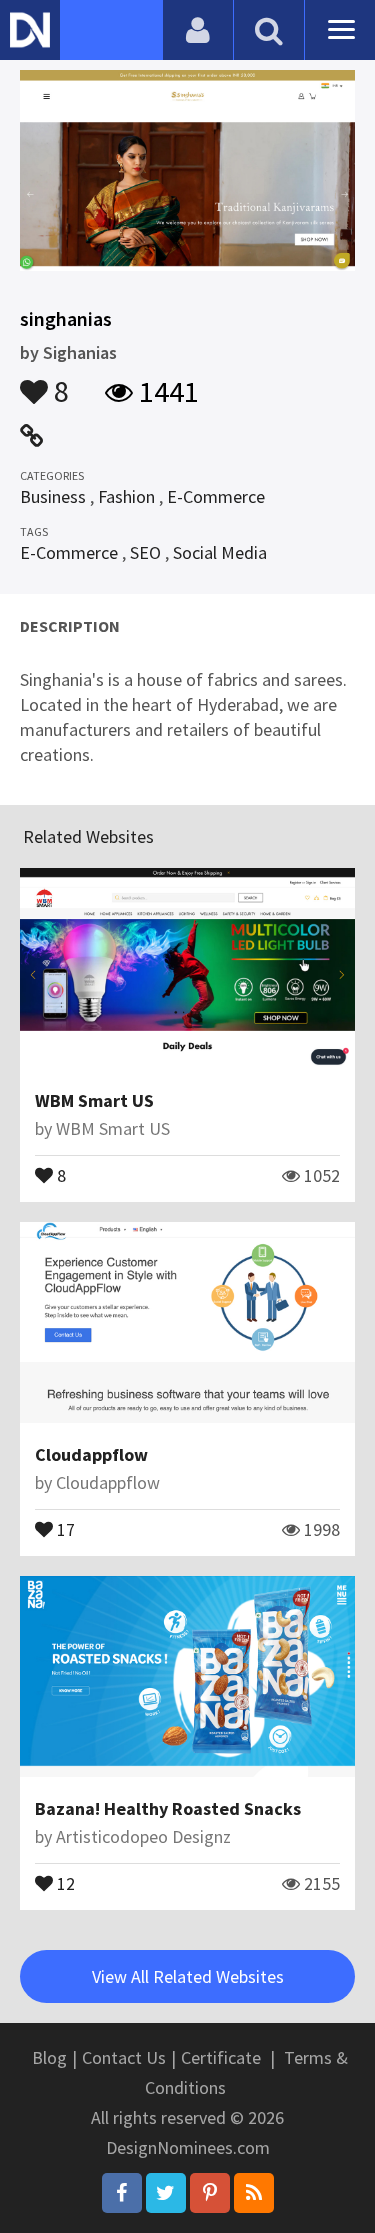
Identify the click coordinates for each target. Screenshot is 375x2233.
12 (64, 1882)
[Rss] (254, 2193)
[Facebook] (122, 2193)
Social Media (220, 552)
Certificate (221, 2057)
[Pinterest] (210, 2193)
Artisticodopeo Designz (143, 1836)
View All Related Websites (188, 1976)
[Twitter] (166, 2193)
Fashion (126, 496)
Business (53, 496)
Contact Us (124, 2057)
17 (64, 1528)
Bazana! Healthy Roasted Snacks (168, 1808)
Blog (49, 2057)
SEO (145, 552)
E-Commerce (216, 496)
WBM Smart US (94, 1100)
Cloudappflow (91, 1454)
